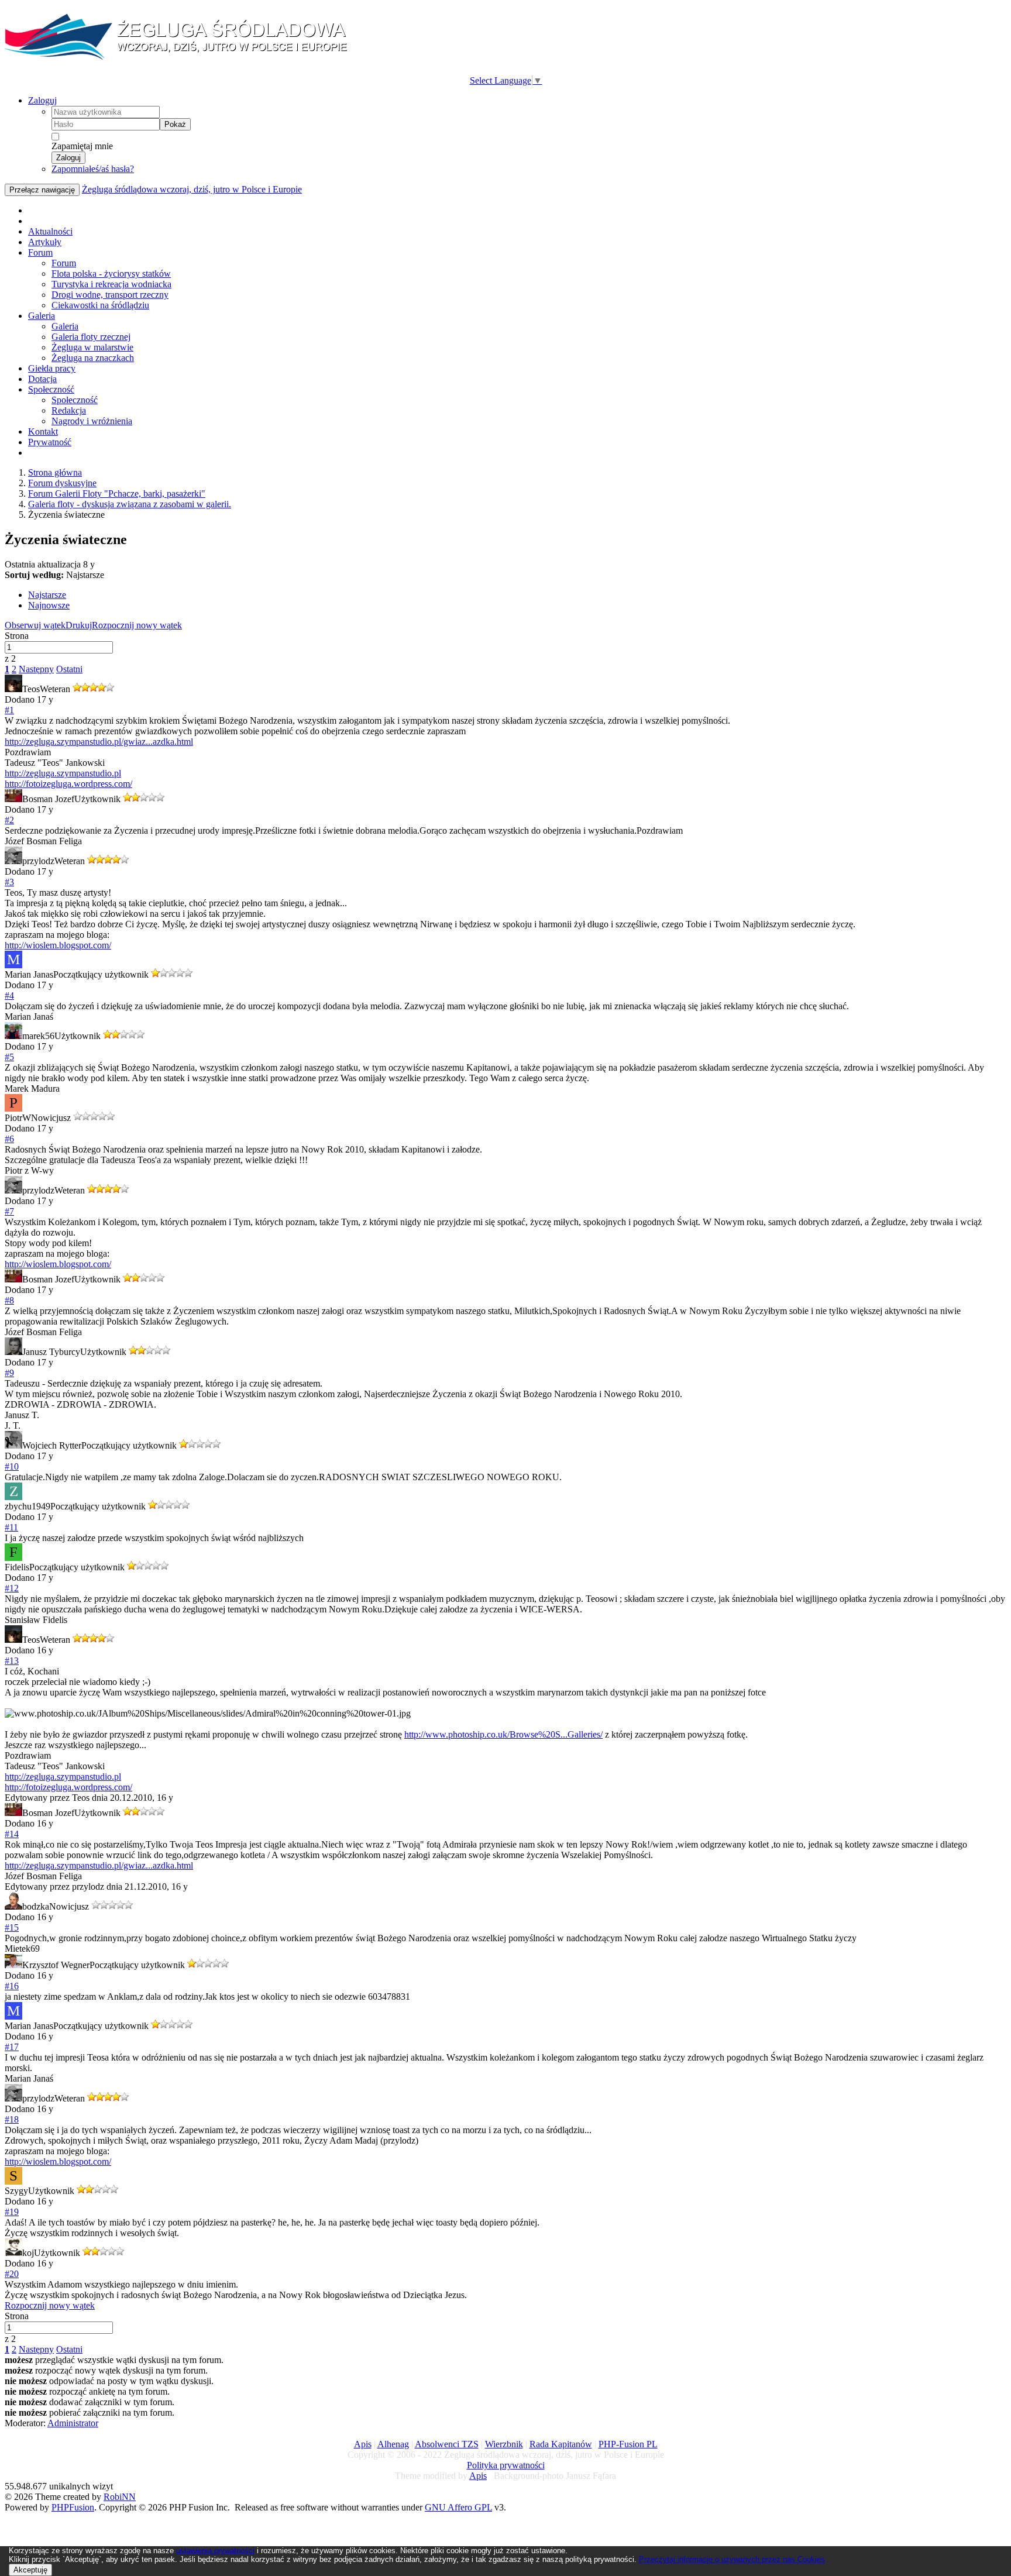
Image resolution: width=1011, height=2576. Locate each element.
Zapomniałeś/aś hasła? (93, 169)
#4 (9, 995)
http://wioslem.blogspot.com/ (58, 945)
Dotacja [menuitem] (42, 379)
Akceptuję (30, 2570)
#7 (9, 1211)
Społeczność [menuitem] (51, 389)
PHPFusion (73, 2507)
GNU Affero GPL (458, 2507)
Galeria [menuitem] (42, 316)
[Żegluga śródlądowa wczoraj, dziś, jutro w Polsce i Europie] (180, 59)
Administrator (73, 2423)
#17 (12, 2047)
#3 (9, 882)
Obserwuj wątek (35, 625)
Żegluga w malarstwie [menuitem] (92, 347)
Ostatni (69, 669)
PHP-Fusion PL (628, 2444)
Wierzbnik (504, 2444)
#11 (11, 1527)
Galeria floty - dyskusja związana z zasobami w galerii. (130, 504)
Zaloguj (42, 100)
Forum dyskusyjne (62, 483)
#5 (9, 1057)
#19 (12, 2212)
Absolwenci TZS (447, 2444)
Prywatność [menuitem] (50, 442)
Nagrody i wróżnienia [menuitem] (92, 421)
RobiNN (120, 2497)
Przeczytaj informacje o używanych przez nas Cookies (732, 2559)
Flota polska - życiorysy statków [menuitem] (111, 274)
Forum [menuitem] (40, 252)
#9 (9, 1373)
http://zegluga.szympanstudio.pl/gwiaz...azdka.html (99, 742)
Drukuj (79, 625)
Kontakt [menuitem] (43, 431)
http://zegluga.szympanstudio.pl (63, 773)
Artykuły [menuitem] (45, 242)
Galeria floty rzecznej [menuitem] (91, 337)
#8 (9, 1300)
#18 (12, 2119)
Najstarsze (47, 595)
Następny (36, 669)
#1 (9, 710)
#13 (12, 1661)
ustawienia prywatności (215, 2551)
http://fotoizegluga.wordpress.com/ (68, 784)
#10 (12, 1466)
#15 (12, 1927)
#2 (9, 820)
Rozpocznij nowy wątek (137, 625)
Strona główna (55, 472)
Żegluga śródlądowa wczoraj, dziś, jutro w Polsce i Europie (192, 189)
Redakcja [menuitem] (69, 410)
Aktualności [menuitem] (50, 231)
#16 (12, 1986)
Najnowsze (49, 605)
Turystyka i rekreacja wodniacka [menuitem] (111, 284)
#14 (12, 1834)
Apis (363, 2444)
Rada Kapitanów (561, 2444)
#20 (12, 2274)
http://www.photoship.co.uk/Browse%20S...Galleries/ (503, 1734)
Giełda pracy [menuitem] (52, 368)
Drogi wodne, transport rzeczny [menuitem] (110, 295)
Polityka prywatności (506, 2465)
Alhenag (393, 2444)
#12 (12, 1588)
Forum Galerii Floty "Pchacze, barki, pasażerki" (117, 493)
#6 (9, 1139)
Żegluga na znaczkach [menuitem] (93, 358)
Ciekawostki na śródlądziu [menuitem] (100, 305)
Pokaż (175, 124)
